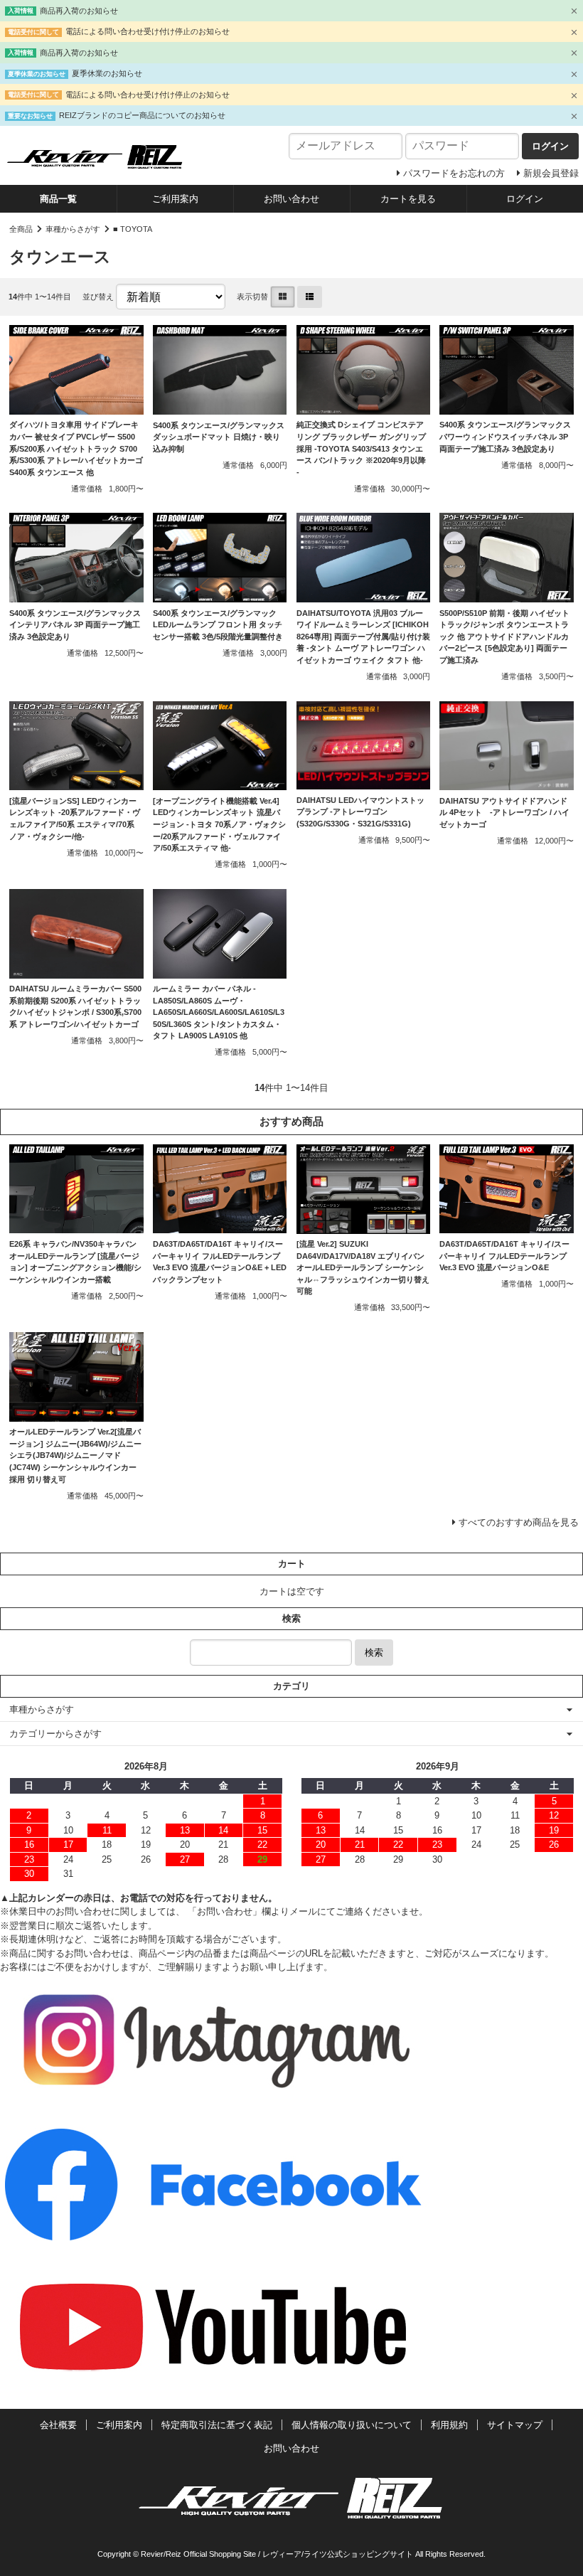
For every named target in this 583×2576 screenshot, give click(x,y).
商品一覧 (58, 199)
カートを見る (408, 199)
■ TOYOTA (133, 229)
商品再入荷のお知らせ (79, 11)
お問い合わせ (291, 199)
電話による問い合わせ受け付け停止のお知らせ (148, 31)
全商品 (21, 229)
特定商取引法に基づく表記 (217, 2425)
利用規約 (449, 2425)
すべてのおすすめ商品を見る (519, 1522)
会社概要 (58, 2425)
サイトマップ (515, 2425)
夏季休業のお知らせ (107, 73)
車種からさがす (73, 229)
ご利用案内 (175, 199)
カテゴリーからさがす (55, 1734)
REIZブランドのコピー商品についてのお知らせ (142, 115)
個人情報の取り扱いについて (352, 2425)
